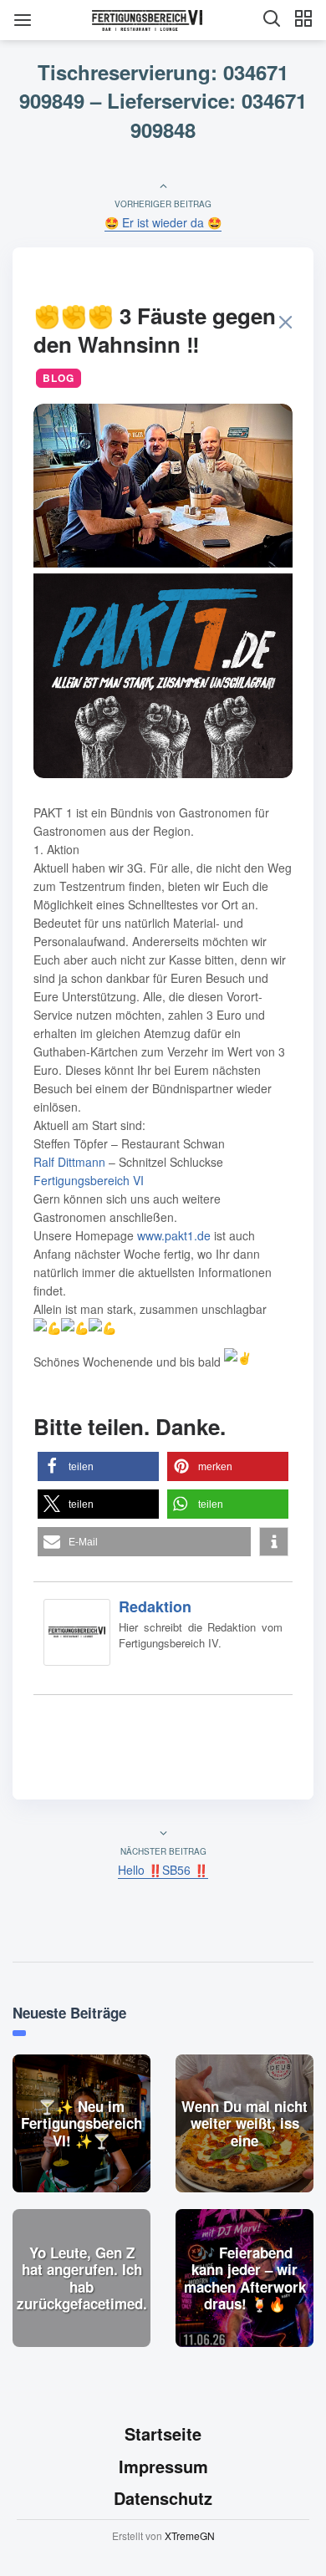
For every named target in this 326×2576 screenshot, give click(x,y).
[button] (98, 1466)
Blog (59, 378)
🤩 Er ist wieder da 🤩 (163, 222)
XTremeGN (190, 2535)
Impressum (163, 2466)
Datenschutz (163, 2499)
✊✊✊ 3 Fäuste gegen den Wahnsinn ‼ (155, 330)
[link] (69, 1162)
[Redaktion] (77, 1636)
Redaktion (155, 1606)
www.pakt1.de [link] (174, 1235)
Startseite (163, 2433)
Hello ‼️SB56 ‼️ (163, 1870)
